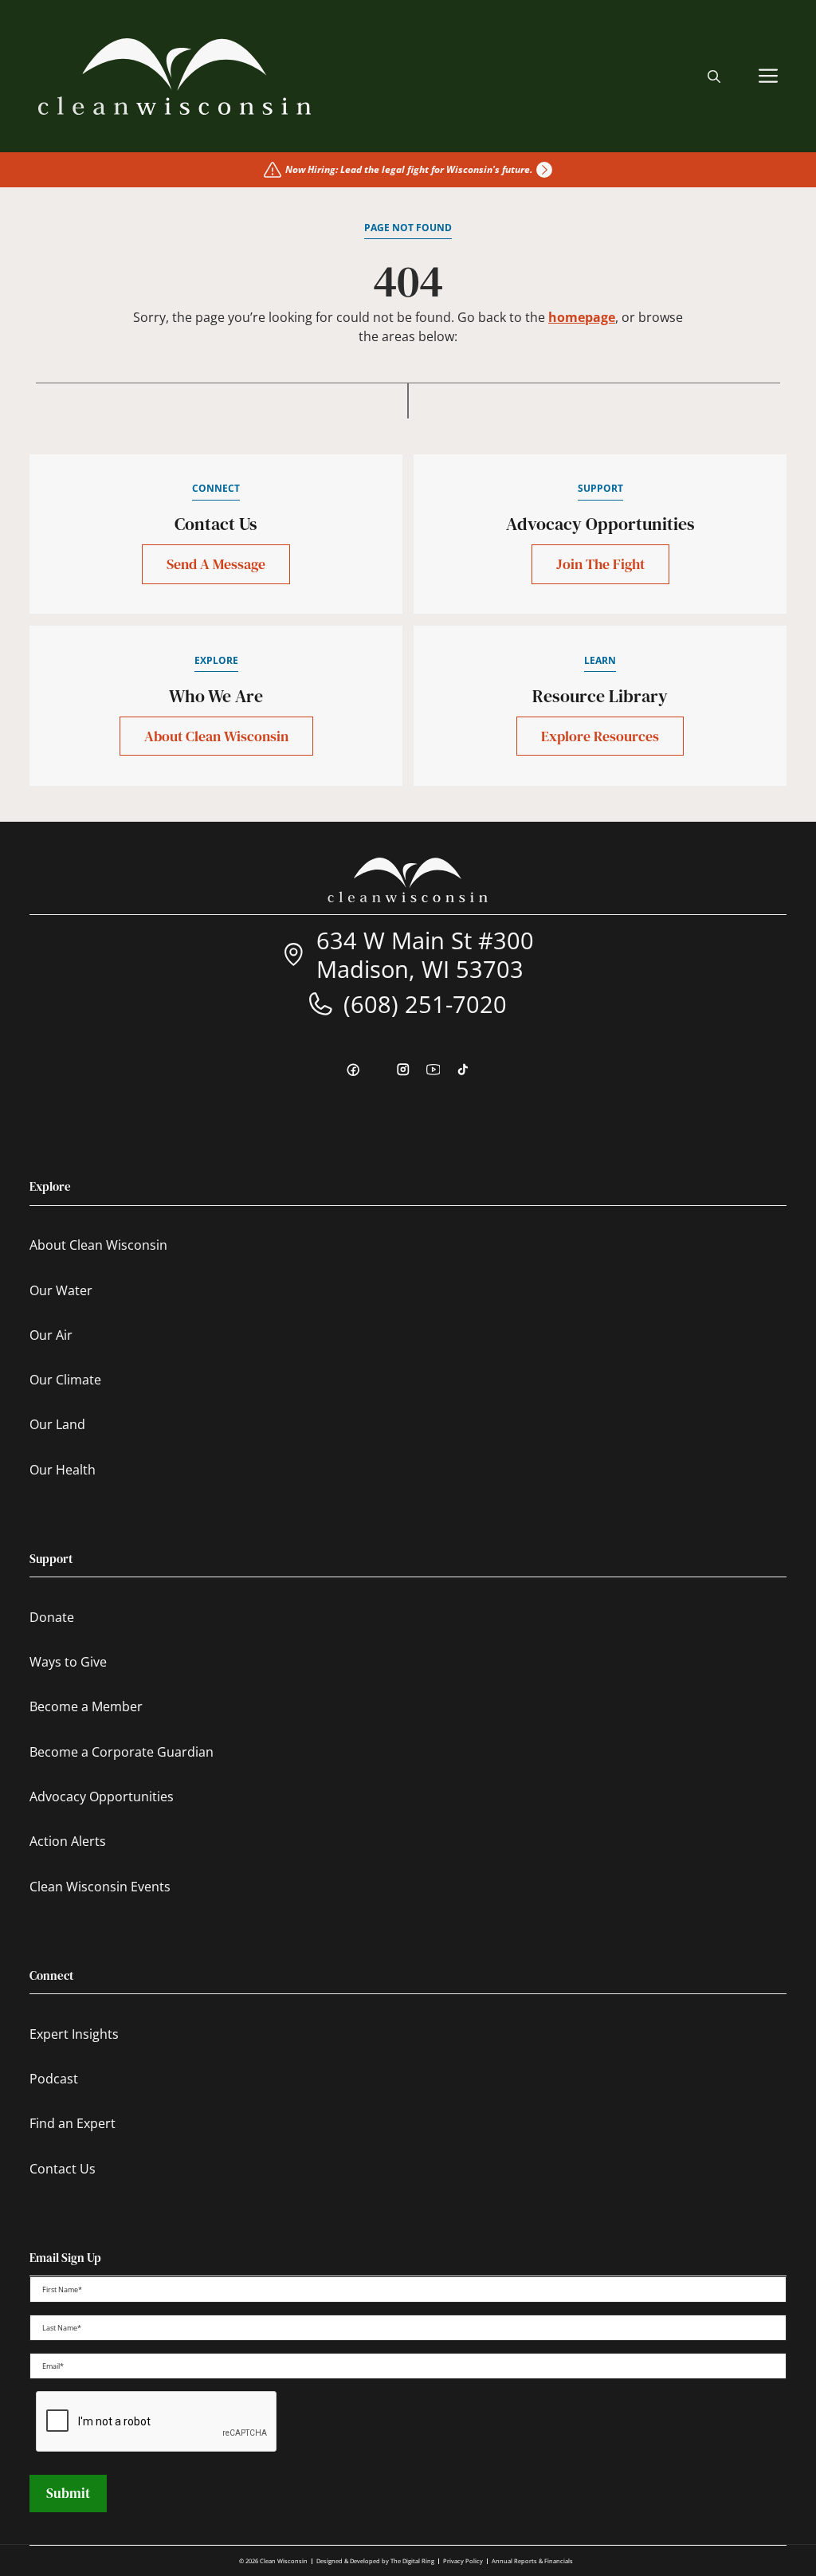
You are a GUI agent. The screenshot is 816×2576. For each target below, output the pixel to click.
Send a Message (216, 564)
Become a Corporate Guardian (122, 1752)
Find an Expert (73, 2123)
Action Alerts (68, 1841)
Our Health (63, 1470)
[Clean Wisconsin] (175, 77)
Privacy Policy (463, 2561)
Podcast (54, 2079)
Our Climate (65, 1380)
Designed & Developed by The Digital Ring (375, 2561)
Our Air (51, 1335)
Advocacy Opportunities (102, 1797)
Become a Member (86, 1706)
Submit (68, 2493)
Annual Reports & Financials (532, 2561)
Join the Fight (600, 564)
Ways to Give (68, 1662)
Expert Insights (74, 2034)
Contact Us (63, 2169)
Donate (52, 1617)
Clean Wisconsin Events (100, 1887)
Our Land (57, 1424)
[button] (714, 77)
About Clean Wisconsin (216, 736)
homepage (582, 317)
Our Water (61, 1290)
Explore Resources (600, 736)
